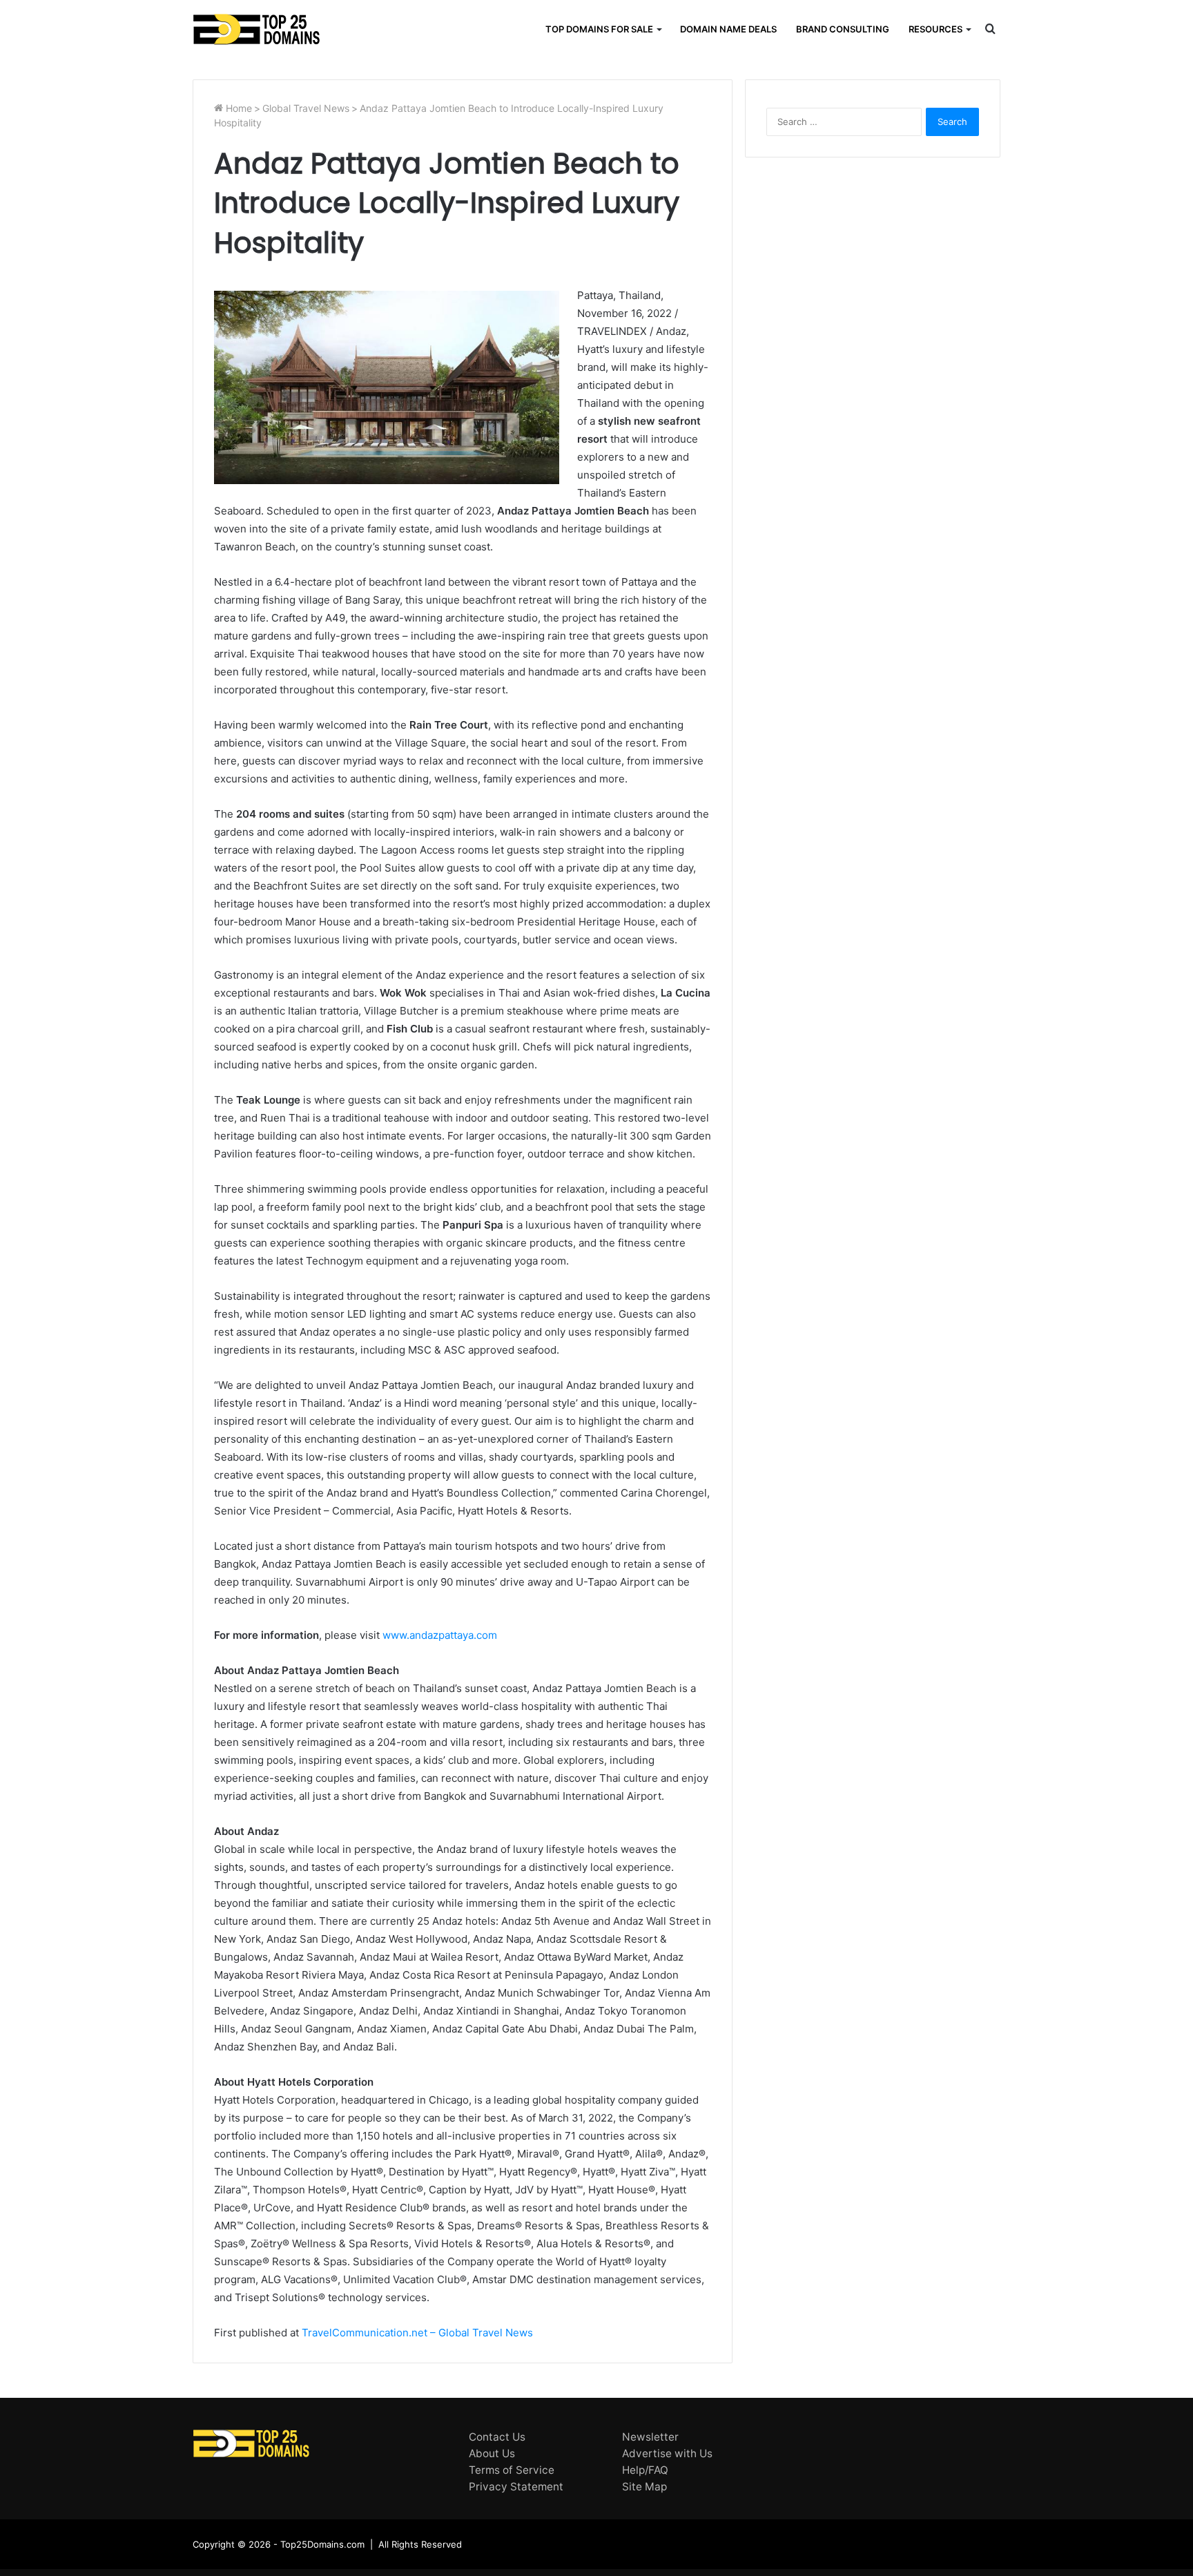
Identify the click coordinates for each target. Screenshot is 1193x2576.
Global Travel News (306, 108)
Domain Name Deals (728, 29)
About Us (492, 2453)
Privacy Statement (516, 2487)
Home (237, 108)
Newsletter (650, 2437)
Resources (935, 29)
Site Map (644, 2487)
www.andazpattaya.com (440, 1635)
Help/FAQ (645, 2470)
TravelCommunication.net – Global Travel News (416, 2333)
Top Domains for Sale (599, 29)
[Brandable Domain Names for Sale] (256, 29)
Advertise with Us (667, 2453)
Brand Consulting (843, 29)
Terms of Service (512, 2470)
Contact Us (497, 2437)
